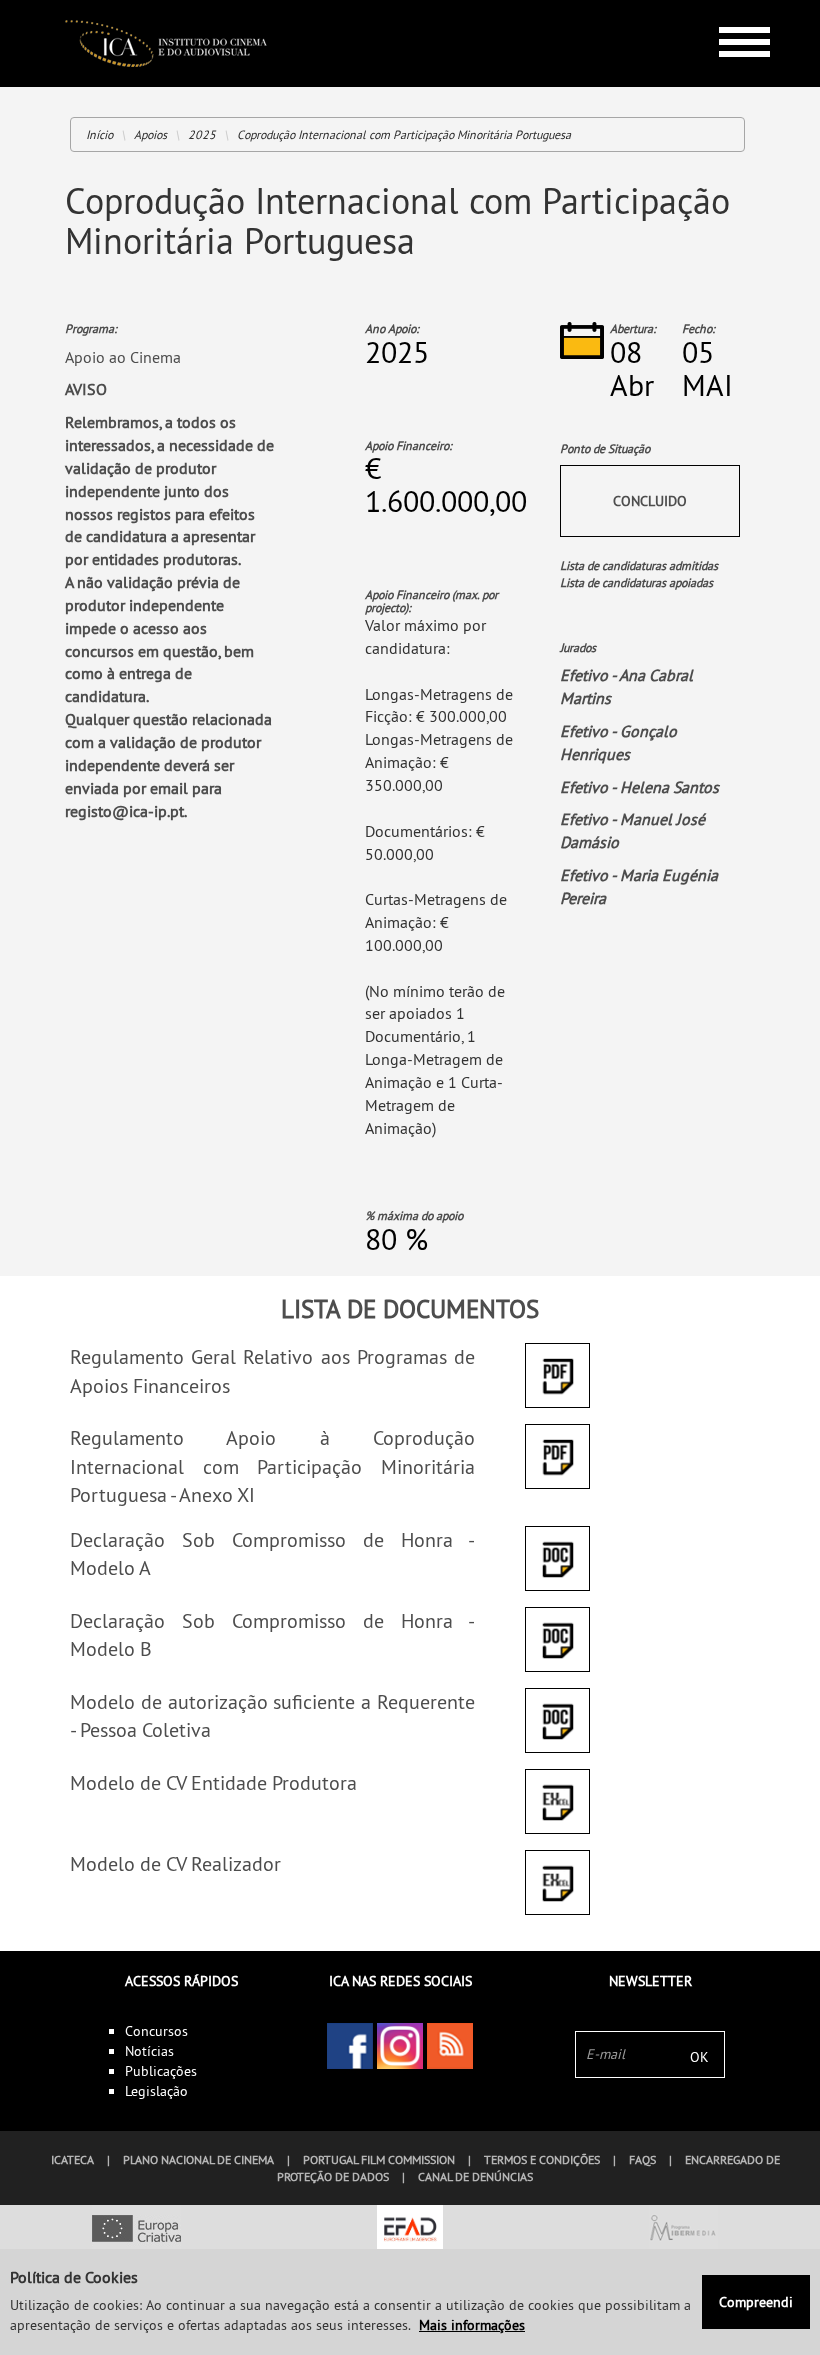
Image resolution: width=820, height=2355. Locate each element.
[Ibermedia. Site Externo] (683, 2230)
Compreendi (756, 2302)
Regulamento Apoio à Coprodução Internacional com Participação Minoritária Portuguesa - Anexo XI (272, 1466)
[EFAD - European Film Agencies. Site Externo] (409, 2230)
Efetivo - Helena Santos (639, 787)
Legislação (156, 2091)
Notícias (149, 2051)
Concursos (156, 2031)
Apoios (150, 134)
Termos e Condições (542, 2159)
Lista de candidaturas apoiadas (636, 582)
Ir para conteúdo (729, 8)
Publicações (161, 2071)
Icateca (72, 2159)
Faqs (642, 2159)
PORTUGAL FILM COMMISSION (379, 2159)
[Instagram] (400, 2046)
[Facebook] (350, 2046)
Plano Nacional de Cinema (198, 2159)
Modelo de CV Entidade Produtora (213, 1782)
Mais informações (472, 2325)
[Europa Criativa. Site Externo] (136, 2230)
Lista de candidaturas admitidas (639, 565)
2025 (202, 134)
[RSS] (450, 2046)
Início (99, 134)
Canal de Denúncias (475, 2176)
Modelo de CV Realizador (175, 1863)
